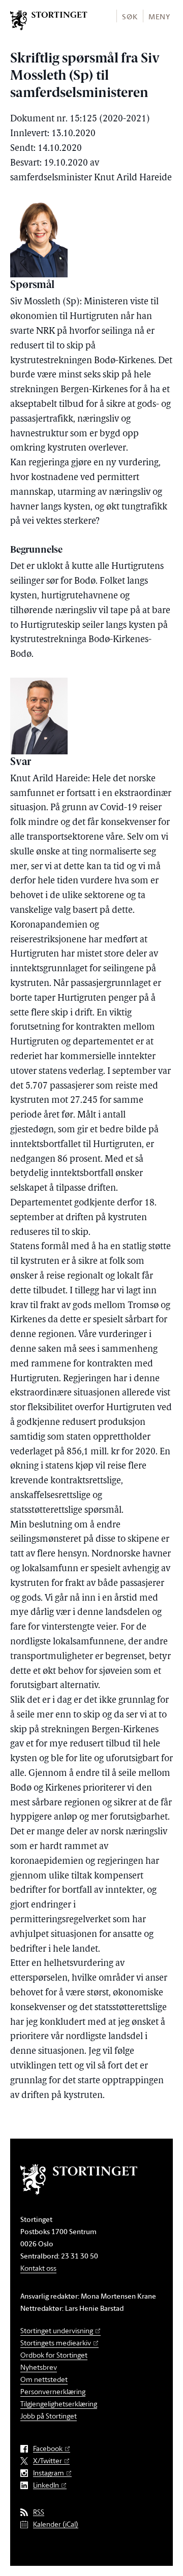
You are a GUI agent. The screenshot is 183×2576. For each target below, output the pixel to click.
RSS (39, 2512)
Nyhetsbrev (39, 2367)
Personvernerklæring (53, 2391)
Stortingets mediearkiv (56, 2343)
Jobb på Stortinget (49, 2416)
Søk (130, 17)
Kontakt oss (38, 2268)
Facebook (48, 2449)
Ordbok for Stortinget (54, 2355)
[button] (129, 16)
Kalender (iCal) (56, 2524)
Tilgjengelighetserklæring (59, 2404)
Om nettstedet (44, 2379)
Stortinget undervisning (57, 2330)
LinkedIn (46, 2485)
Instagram (49, 2473)
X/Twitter (48, 2461)
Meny (159, 17)
